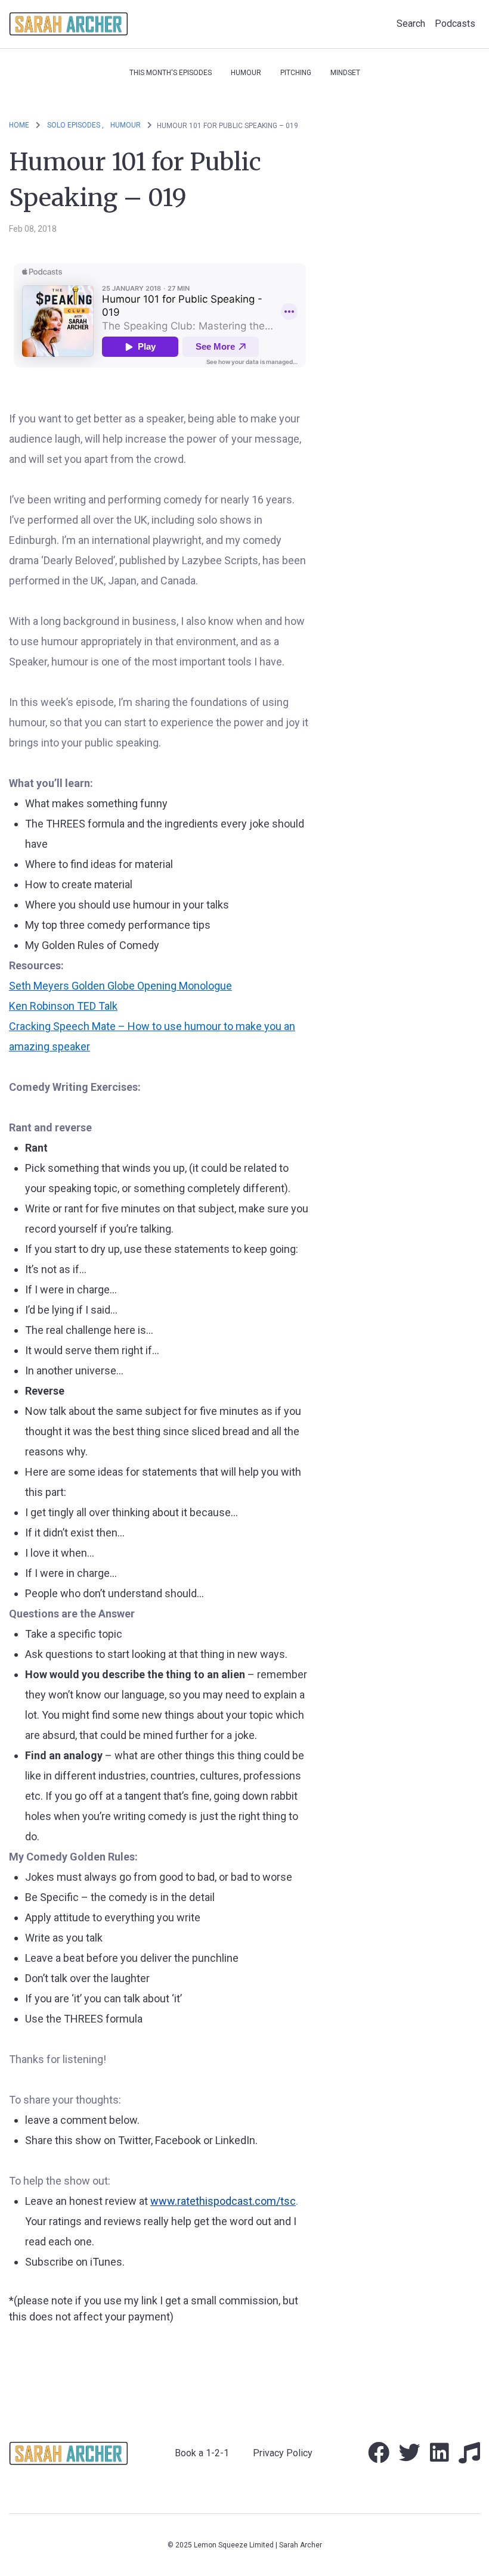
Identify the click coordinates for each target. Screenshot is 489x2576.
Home (19, 125)
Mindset (345, 73)
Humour (246, 73)
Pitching (296, 73)
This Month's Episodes (171, 73)
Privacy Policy (283, 2453)
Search (411, 24)
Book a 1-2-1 (202, 2453)
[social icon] (379, 2457)
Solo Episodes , (75, 125)
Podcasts (455, 24)
